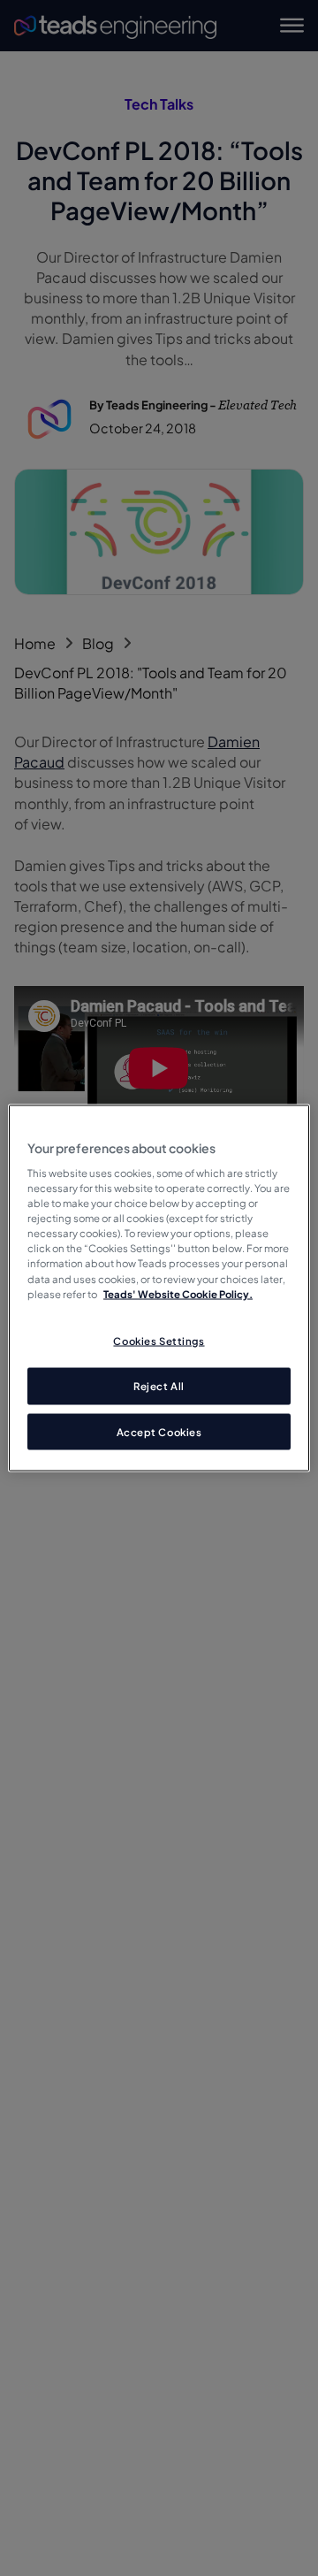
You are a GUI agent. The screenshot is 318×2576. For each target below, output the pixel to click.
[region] (159, 1288)
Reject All (159, 1385)
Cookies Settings (159, 1340)
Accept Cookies (159, 1431)
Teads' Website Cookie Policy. (178, 1293)
